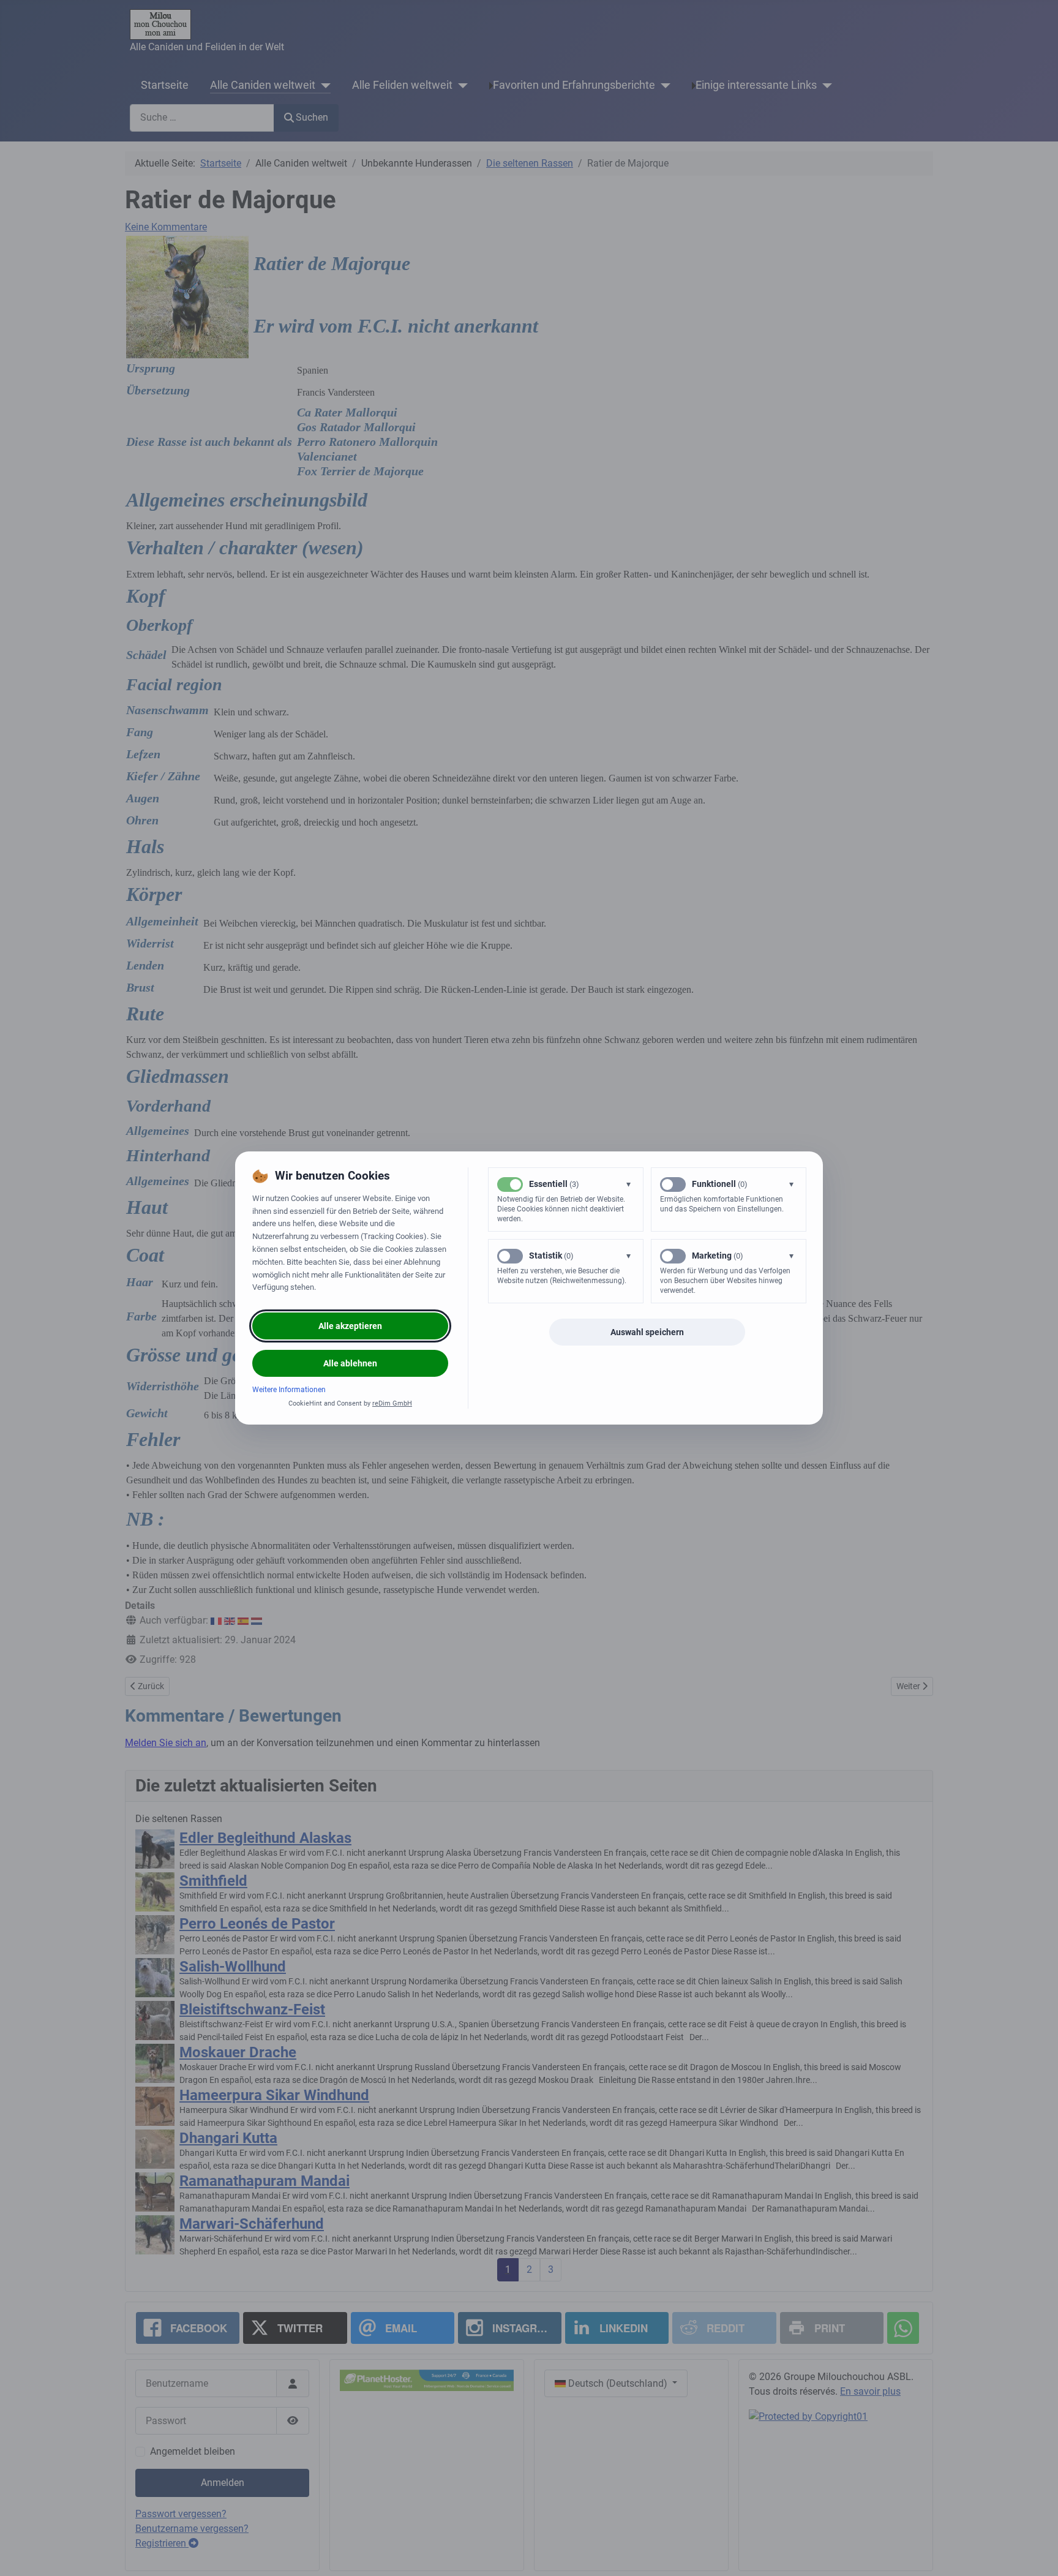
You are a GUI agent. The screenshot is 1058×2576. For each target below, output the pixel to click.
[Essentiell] (510, 1184)
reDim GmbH (392, 1403)
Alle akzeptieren (350, 1326)
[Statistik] (510, 1256)
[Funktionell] (673, 1184)
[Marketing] (673, 1256)
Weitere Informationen (289, 1390)
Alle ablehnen (350, 1363)
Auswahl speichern (647, 1332)
